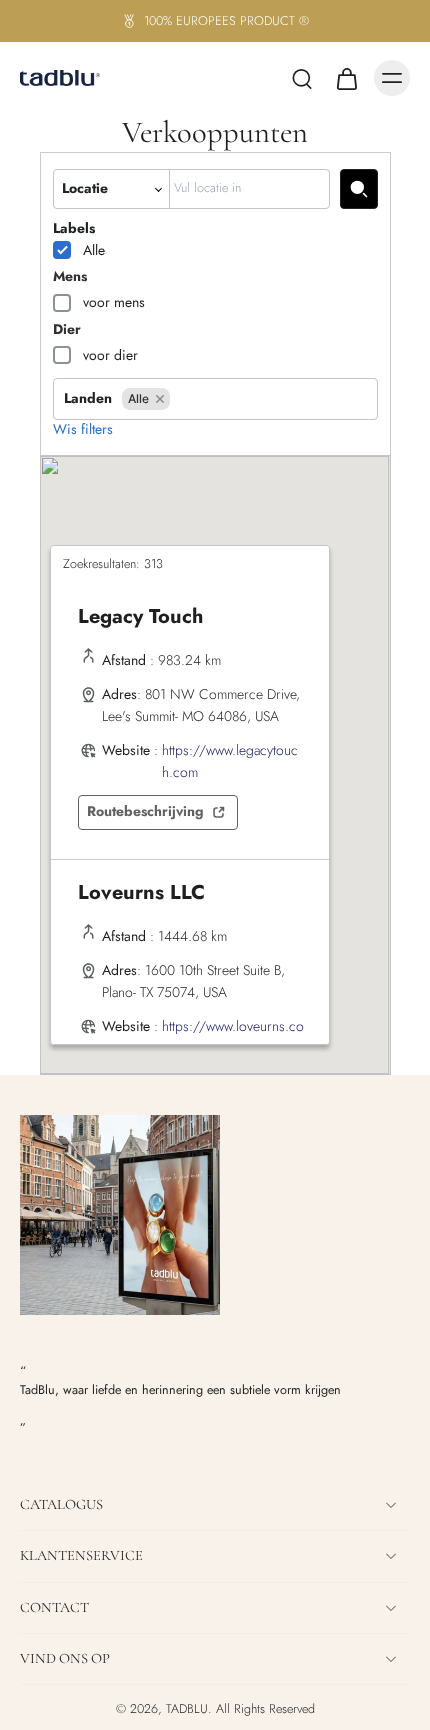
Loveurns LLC (141, 892)
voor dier (110, 355)
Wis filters (83, 429)
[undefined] (359, 188)
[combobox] (249, 188)
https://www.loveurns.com (233, 1037)
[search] (302, 78)
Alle (94, 250)
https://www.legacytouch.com (230, 761)
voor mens (114, 302)
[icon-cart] (346, 78)
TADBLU (187, 1709)
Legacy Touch (140, 616)
